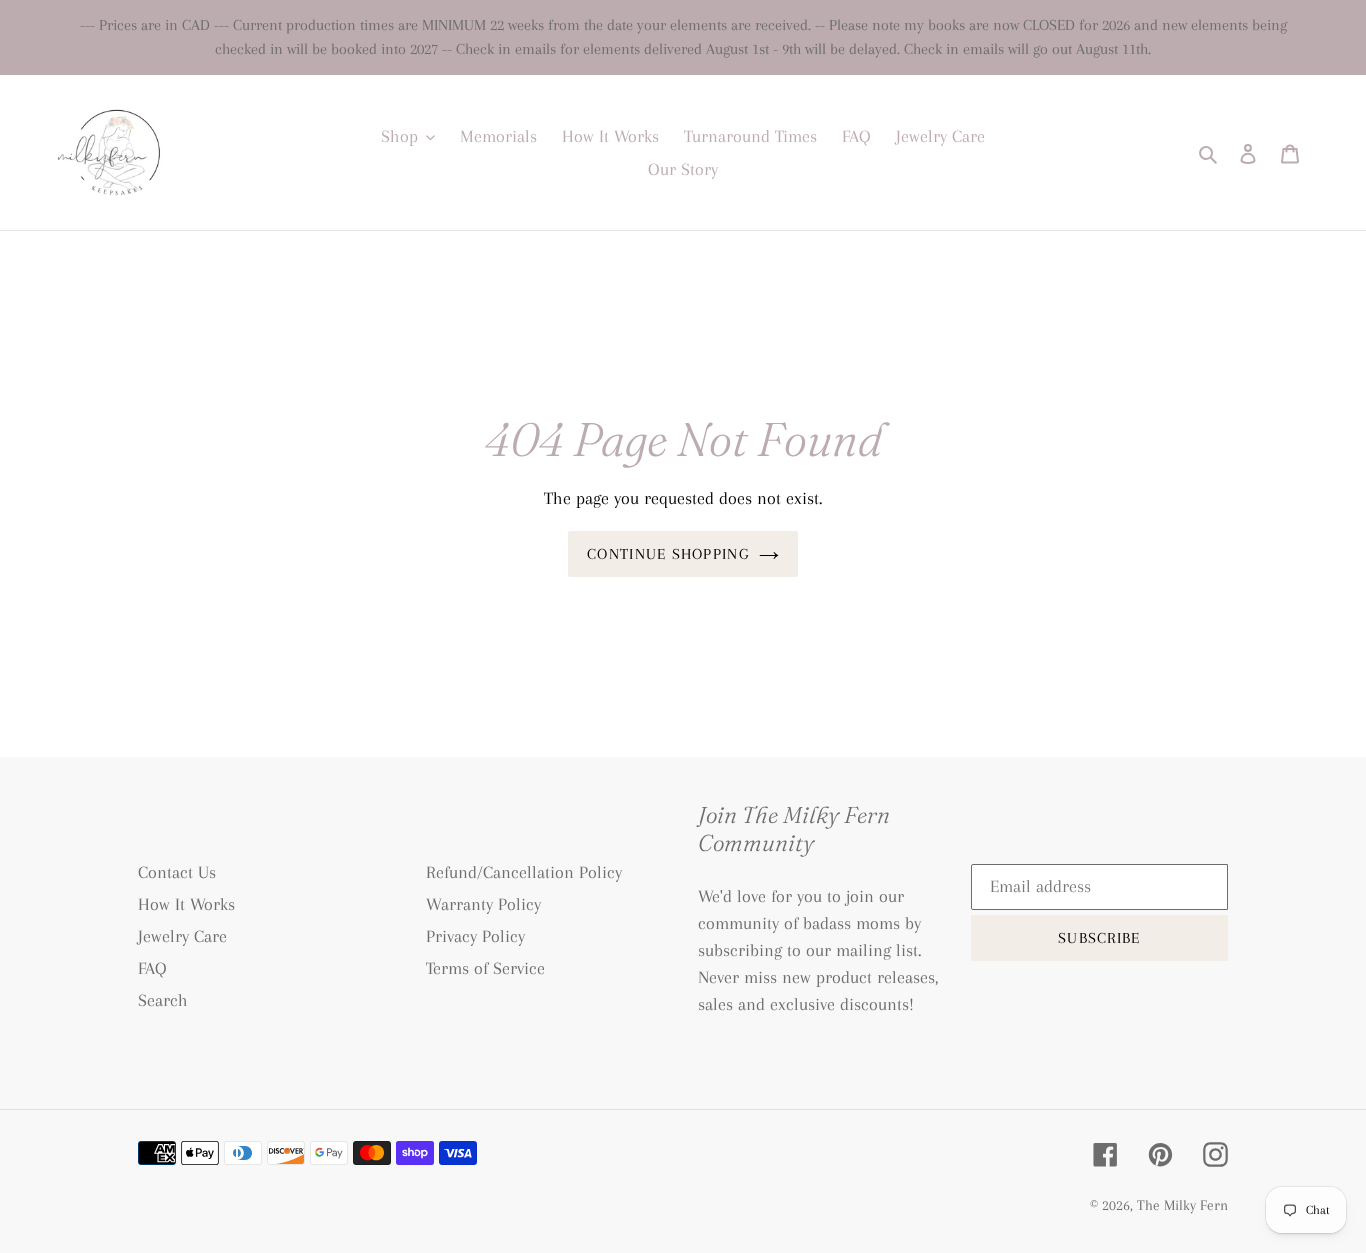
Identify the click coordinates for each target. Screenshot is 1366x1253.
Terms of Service (485, 968)
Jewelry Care (182, 936)
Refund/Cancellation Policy (524, 872)
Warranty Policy (483, 904)
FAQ (152, 968)
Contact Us (177, 872)
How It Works (186, 904)
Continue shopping (668, 554)
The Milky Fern (1182, 1205)
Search (163, 1000)
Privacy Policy (475, 936)
